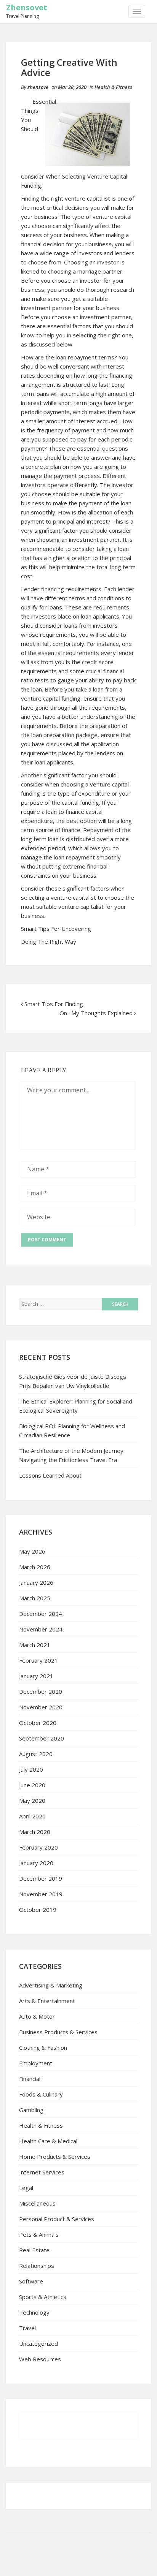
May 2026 (32, 1551)
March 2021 (35, 1645)
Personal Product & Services (57, 2219)
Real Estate (34, 2250)
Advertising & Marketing (51, 1985)
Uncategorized (38, 2343)
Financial (30, 2079)
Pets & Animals (39, 2234)
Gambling (31, 2110)
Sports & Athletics (43, 2297)
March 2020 (35, 1832)
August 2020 (36, 1754)
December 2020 (41, 1691)
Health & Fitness (113, 87)
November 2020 (41, 1707)
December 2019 (41, 1878)
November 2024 (41, 1629)
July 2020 (31, 1769)
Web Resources (40, 2359)
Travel (27, 2328)
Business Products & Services (58, 2032)
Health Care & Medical (48, 2141)
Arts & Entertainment (47, 2001)
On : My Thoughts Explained (96, 1013)
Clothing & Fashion (43, 2048)
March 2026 (35, 1567)
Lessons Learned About (50, 1475)
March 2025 (35, 1598)
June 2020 (32, 1785)
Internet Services (42, 2172)
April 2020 (32, 1816)
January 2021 (36, 1676)
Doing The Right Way (49, 941)
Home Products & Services (55, 2157)
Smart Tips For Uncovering (56, 929)
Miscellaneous (37, 2203)
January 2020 (36, 1863)
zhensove (38, 87)
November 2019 (41, 1894)
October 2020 (38, 1723)
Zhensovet (27, 7)
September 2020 (42, 1738)
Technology (34, 2312)
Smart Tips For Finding (54, 1004)
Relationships (37, 2266)
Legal (26, 2188)
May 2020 (32, 1801)
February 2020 (38, 1847)
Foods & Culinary (41, 2094)
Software (31, 2281)
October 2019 (38, 1910)
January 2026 (36, 1582)
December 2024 (41, 1614)
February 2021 (38, 1660)
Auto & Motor (37, 2016)
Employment (36, 2063)
